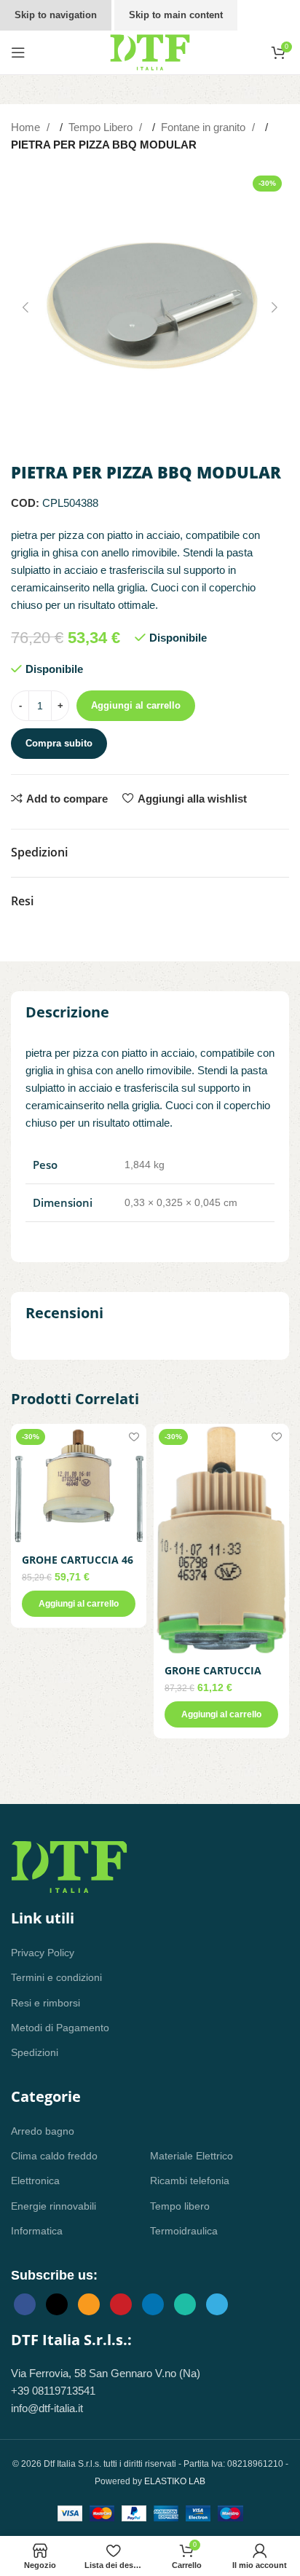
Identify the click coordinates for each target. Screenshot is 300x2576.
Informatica (37, 2231)
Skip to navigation (56, 15)
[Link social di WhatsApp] (185, 2304)
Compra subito (59, 743)
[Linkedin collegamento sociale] (153, 2304)
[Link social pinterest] (121, 2304)
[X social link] (57, 2304)
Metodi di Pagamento (60, 2028)
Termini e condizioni (56, 1977)
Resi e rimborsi (46, 2003)
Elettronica (35, 2181)
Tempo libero (180, 2206)
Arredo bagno (43, 2131)
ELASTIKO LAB (175, 2481)
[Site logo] (150, 51)
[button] (25, 307)
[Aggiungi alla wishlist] (134, 1437)
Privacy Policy (43, 1953)
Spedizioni (35, 2052)
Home (27, 127)
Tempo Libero (102, 127)
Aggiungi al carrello (136, 705)
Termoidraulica (184, 2231)
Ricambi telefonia (190, 2181)
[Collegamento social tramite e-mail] (89, 2304)
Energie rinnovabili (54, 2206)
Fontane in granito (205, 127)
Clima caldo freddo (54, 2156)
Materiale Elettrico (192, 2156)
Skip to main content (176, 15)
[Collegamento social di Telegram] (217, 2304)
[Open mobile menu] (18, 52)
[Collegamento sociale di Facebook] (25, 2304)
